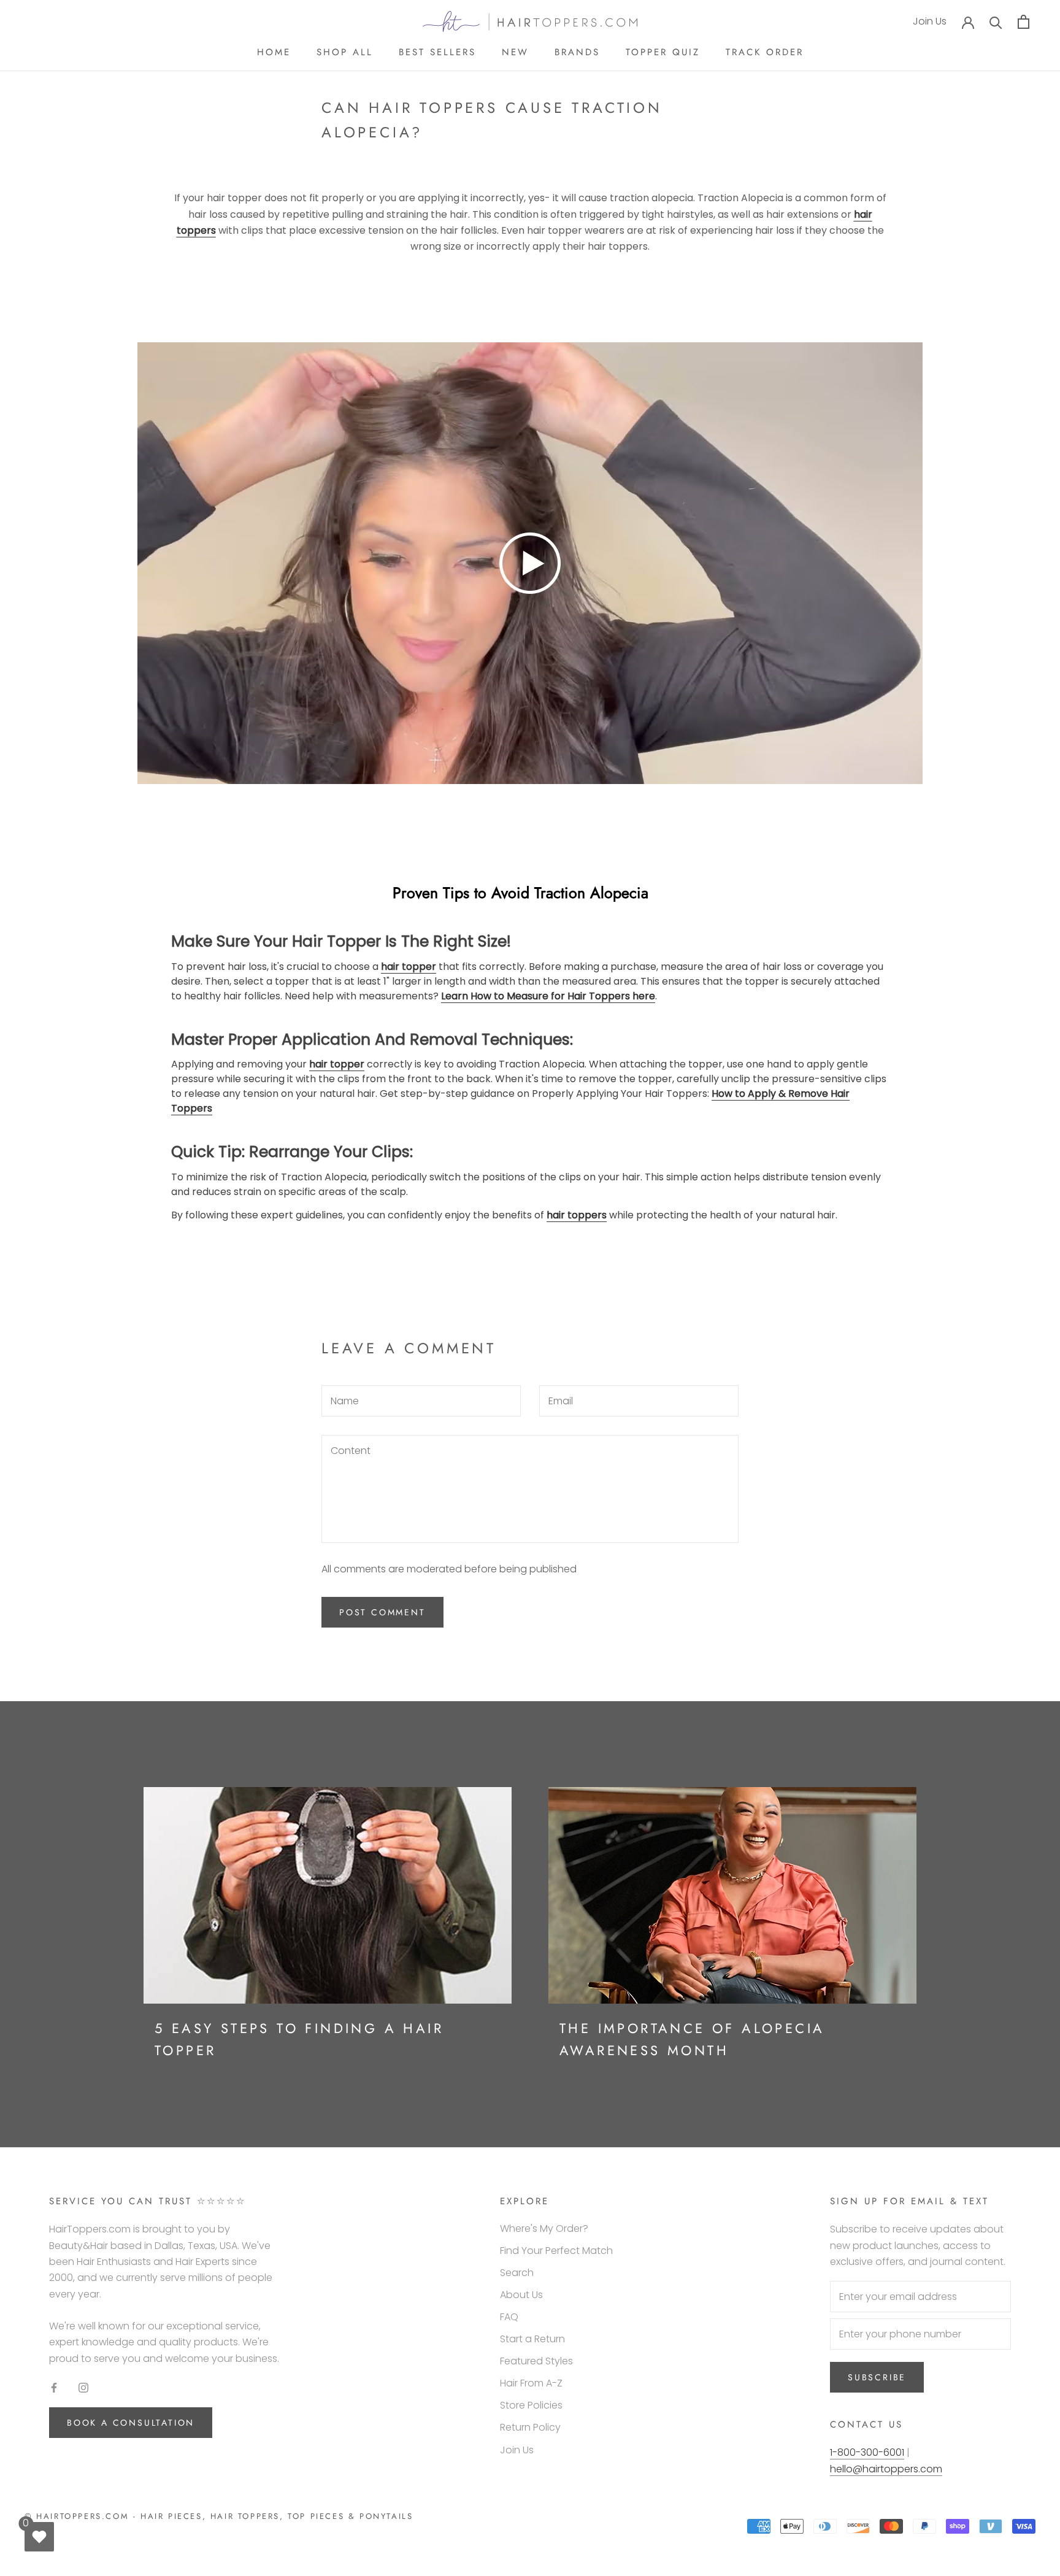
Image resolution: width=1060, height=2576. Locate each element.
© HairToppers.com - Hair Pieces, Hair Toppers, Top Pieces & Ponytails (219, 2516)
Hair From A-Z (531, 2383)
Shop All (345, 52)
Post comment (382, 1612)
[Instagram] (83, 2387)
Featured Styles (536, 2361)
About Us (521, 2295)
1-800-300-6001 (867, 2452)
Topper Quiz (663, 52)
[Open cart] (1024, 22)
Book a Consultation (131, 2423)
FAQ (509, 2317)
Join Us (930, 21)
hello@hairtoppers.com (886, 2469)
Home (274, 52)
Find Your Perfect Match (556, 2251)
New (515, 52)
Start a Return (532, 2339)
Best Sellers (437, 52)
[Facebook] (54, 2387)
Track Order (765, 52)
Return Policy (530, 2427)
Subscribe (877, 2377)
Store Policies (531, 2405)
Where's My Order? (544, 2228)
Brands (577, 52)
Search (517, 2273)
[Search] (996, 22)
